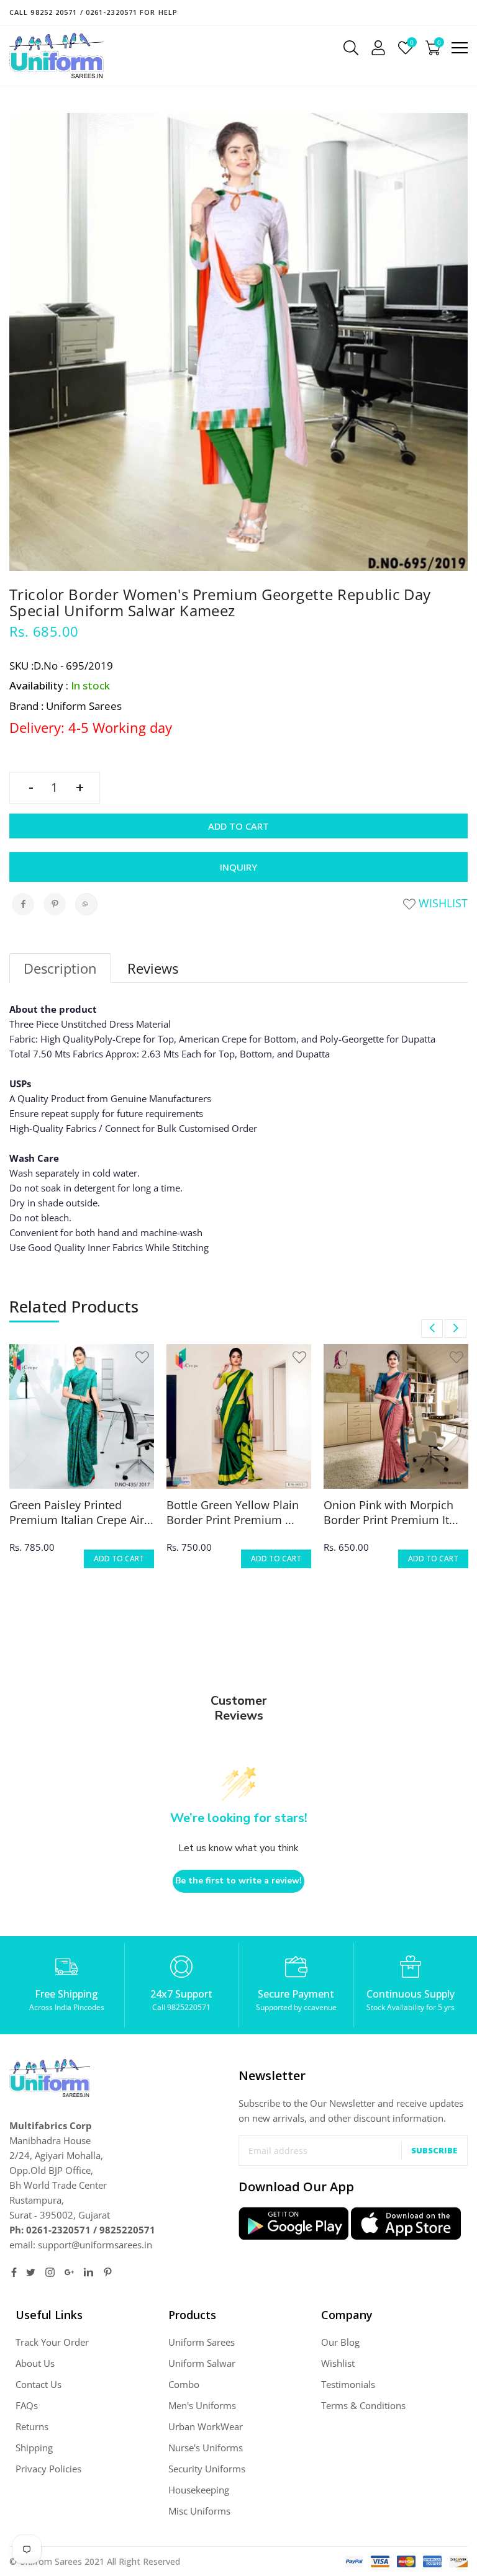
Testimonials (348, 2384)
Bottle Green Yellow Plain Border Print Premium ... (233, 1512)
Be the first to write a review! (238, 1881)
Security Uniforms (207, 2469)
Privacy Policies (48, 2469)
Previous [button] (432, 1329)
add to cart (119, 1559)
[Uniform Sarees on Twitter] (31, 2272)
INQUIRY (238, 867)
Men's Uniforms (202, 2405)
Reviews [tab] (153, 968)
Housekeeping (199, 2490)
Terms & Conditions (363, 2405)
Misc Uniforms (199, 2511)
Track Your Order (52, 2342)
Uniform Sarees (202, 2342)
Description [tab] (60, 968)
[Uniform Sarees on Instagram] (50, 2272)
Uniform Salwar (202, 2363)
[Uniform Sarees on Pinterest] (108, 2272)
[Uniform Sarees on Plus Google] (69, 2272)
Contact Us (39, 2384)
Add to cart (238, 826)
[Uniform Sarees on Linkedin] (89, 2272)
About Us (35, 2363)
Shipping (34, 2448)
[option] (82, 1464)
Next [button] (456, 1329)
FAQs (27, 2405)
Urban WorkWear (206, 2426)
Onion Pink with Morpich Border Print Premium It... (391, 1512)
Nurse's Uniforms (206, 2448)
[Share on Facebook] (23, 904)
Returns (32, 2426)
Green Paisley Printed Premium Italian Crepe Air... (81, 1512)
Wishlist (442, 903)
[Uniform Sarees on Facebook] (14, 2272)
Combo (184, 2384)
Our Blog (340, 2342)
